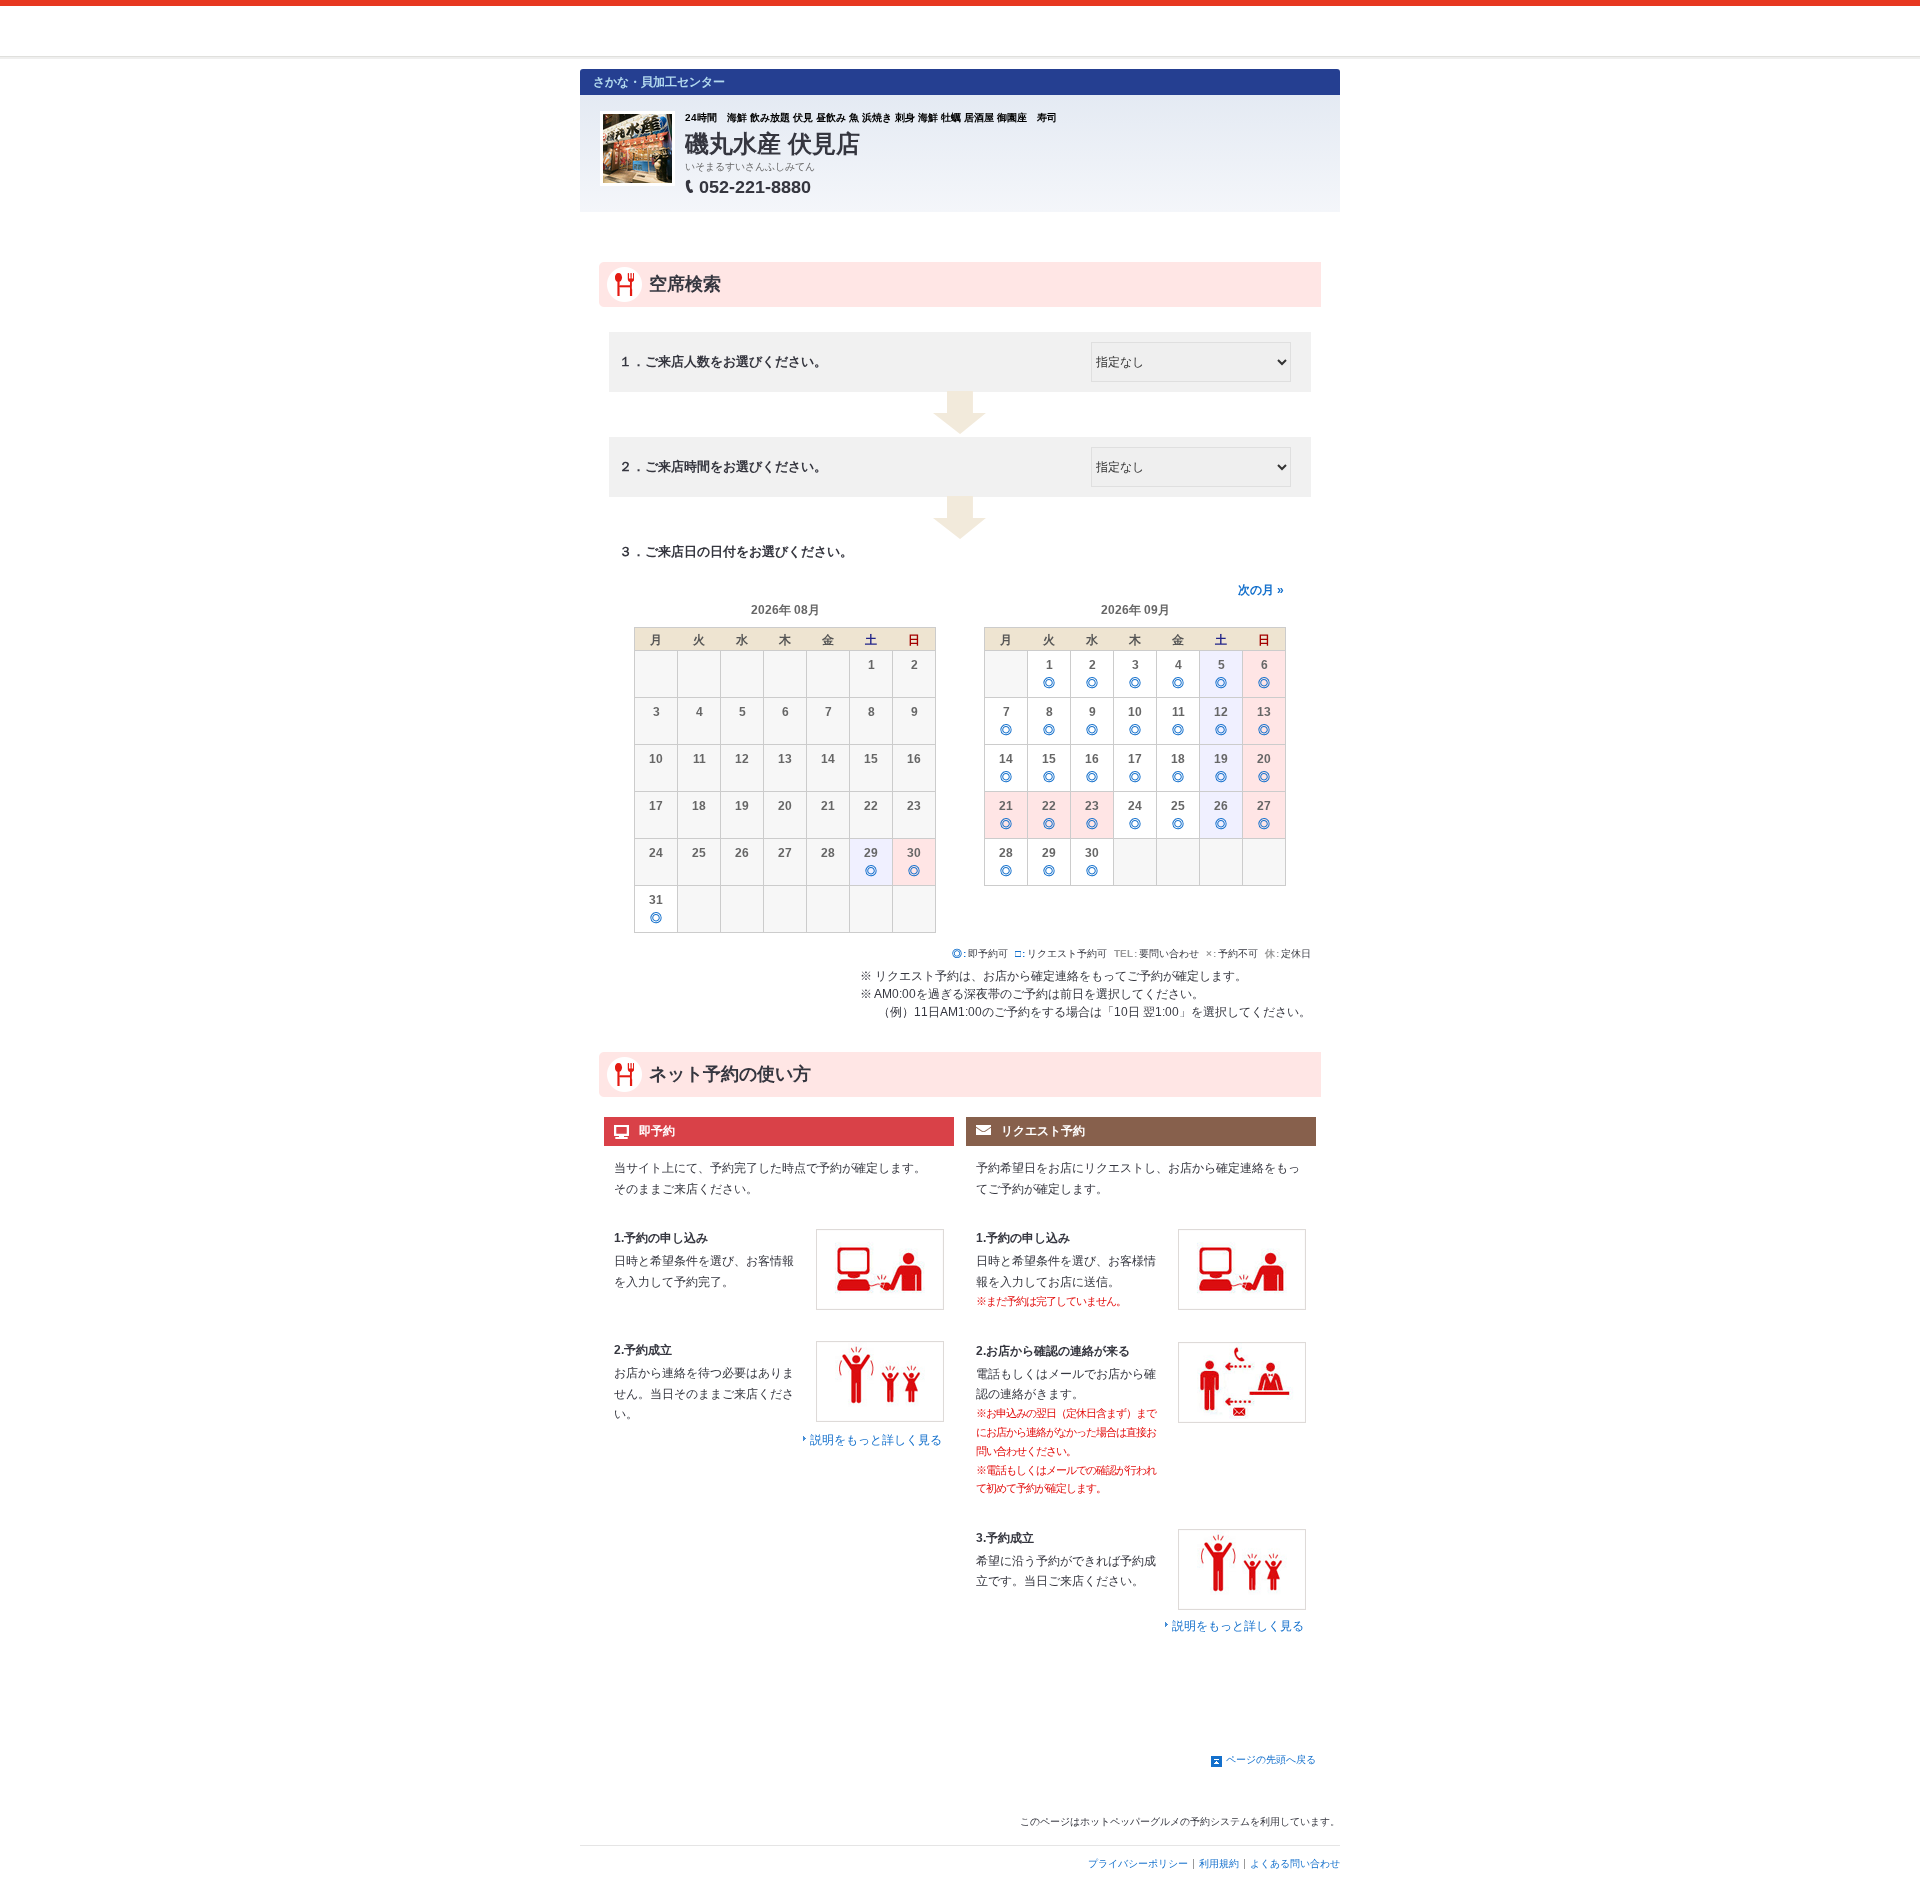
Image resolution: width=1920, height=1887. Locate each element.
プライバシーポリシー (1138, 1863)
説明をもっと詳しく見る (876, 1440)
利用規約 (1219, 1863)
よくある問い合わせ (1295, 1863)
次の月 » (1261, 590)
